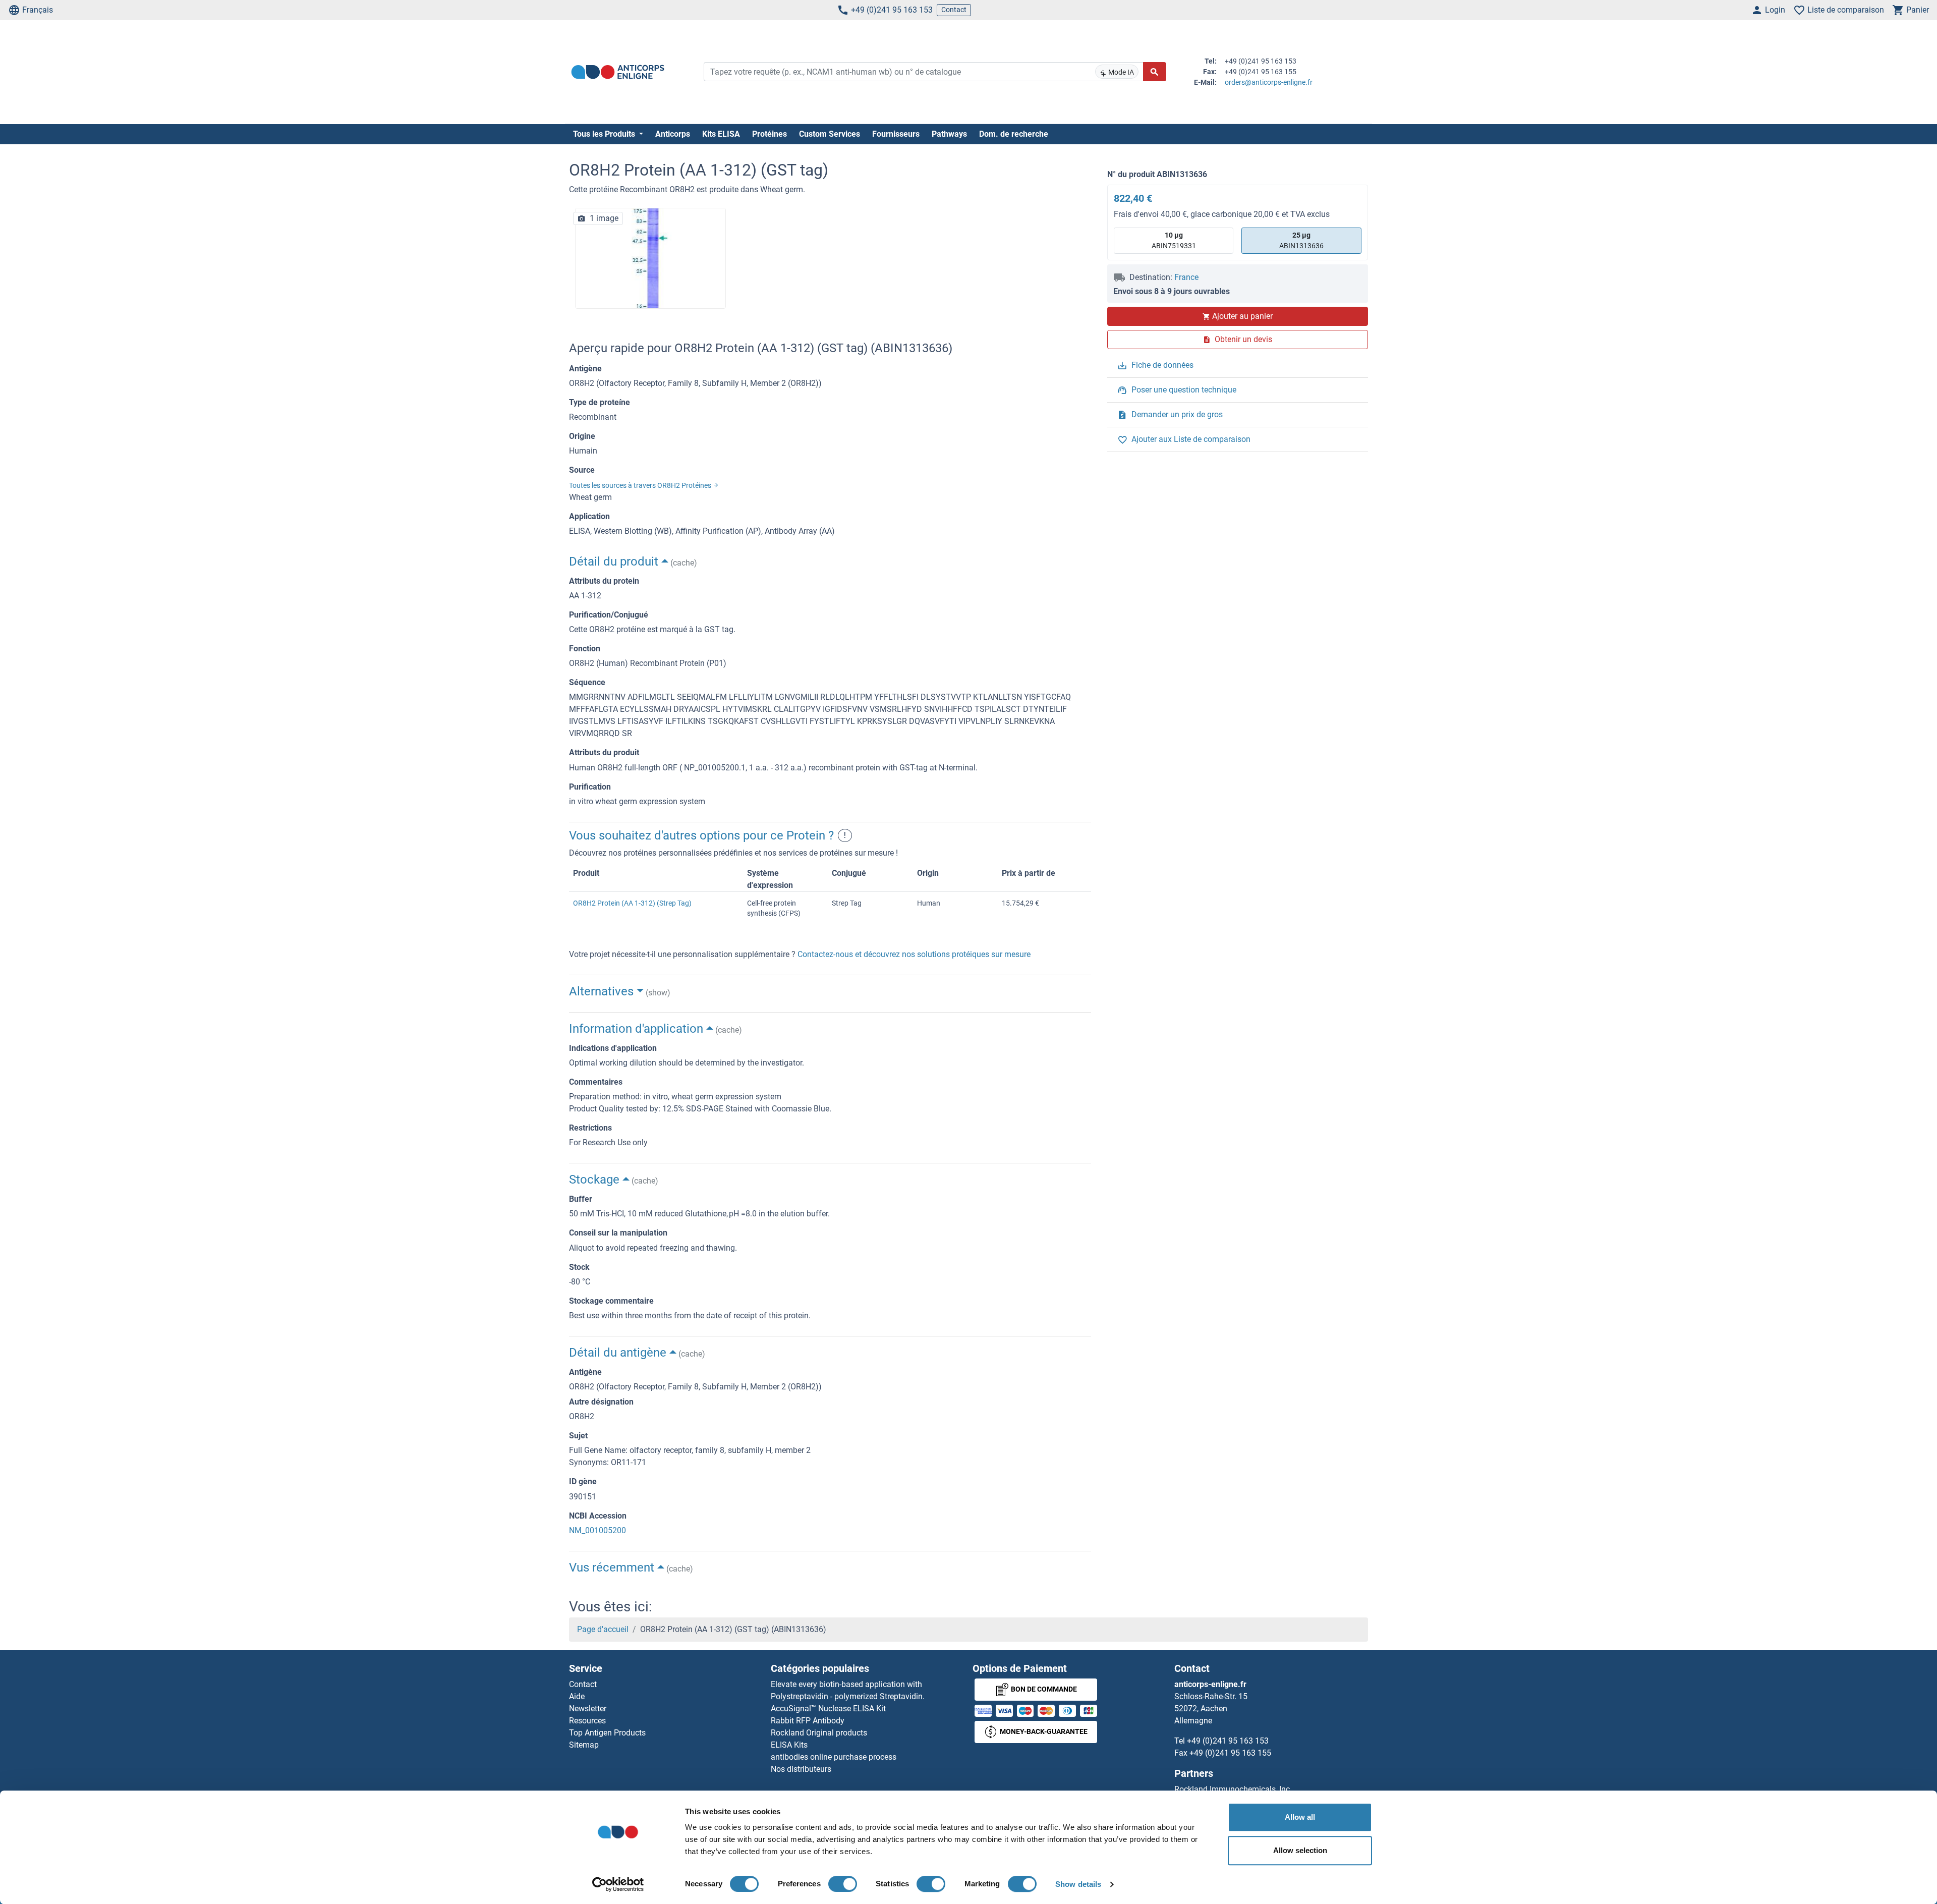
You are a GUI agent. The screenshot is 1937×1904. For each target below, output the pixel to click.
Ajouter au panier (1242, 316)
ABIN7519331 (1174, 240)
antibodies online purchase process (834, 1757)
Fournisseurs (896, 134)
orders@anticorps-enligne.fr (1269, 82)
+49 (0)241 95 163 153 (892, 10)
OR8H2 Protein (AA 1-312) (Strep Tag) (632, 903)
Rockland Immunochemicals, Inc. (1233, 1789)
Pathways (949, 134)
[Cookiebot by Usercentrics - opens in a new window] (618, 1884)
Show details (1078, 1884)
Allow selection (1300, 1850)
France (1186, 277)
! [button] (845, 835)
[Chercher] (1155, 72)
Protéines (770, 134)
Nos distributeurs (801, 1769)
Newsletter (588, 1709)
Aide (577, 1696)
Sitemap (584, 1745)
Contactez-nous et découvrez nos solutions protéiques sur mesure (914, 954)
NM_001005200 (597, 1530)
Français (38, 10)
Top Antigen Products (607, 1733)
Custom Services (830, 134)
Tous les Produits (605, 134)
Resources (587, 1721)
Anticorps (673, 134)
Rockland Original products (819, 1733)
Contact (954, 10)
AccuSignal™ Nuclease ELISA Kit (828, 1709)
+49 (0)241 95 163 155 (1230, 1753)
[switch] (843, 1884)
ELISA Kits (789, 1745)
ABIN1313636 (1301, 240)
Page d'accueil (603, 1629)
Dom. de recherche (1014, 134)
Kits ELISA (721, 134)
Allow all (1300, 1817)
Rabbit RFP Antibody (808, 1721)
